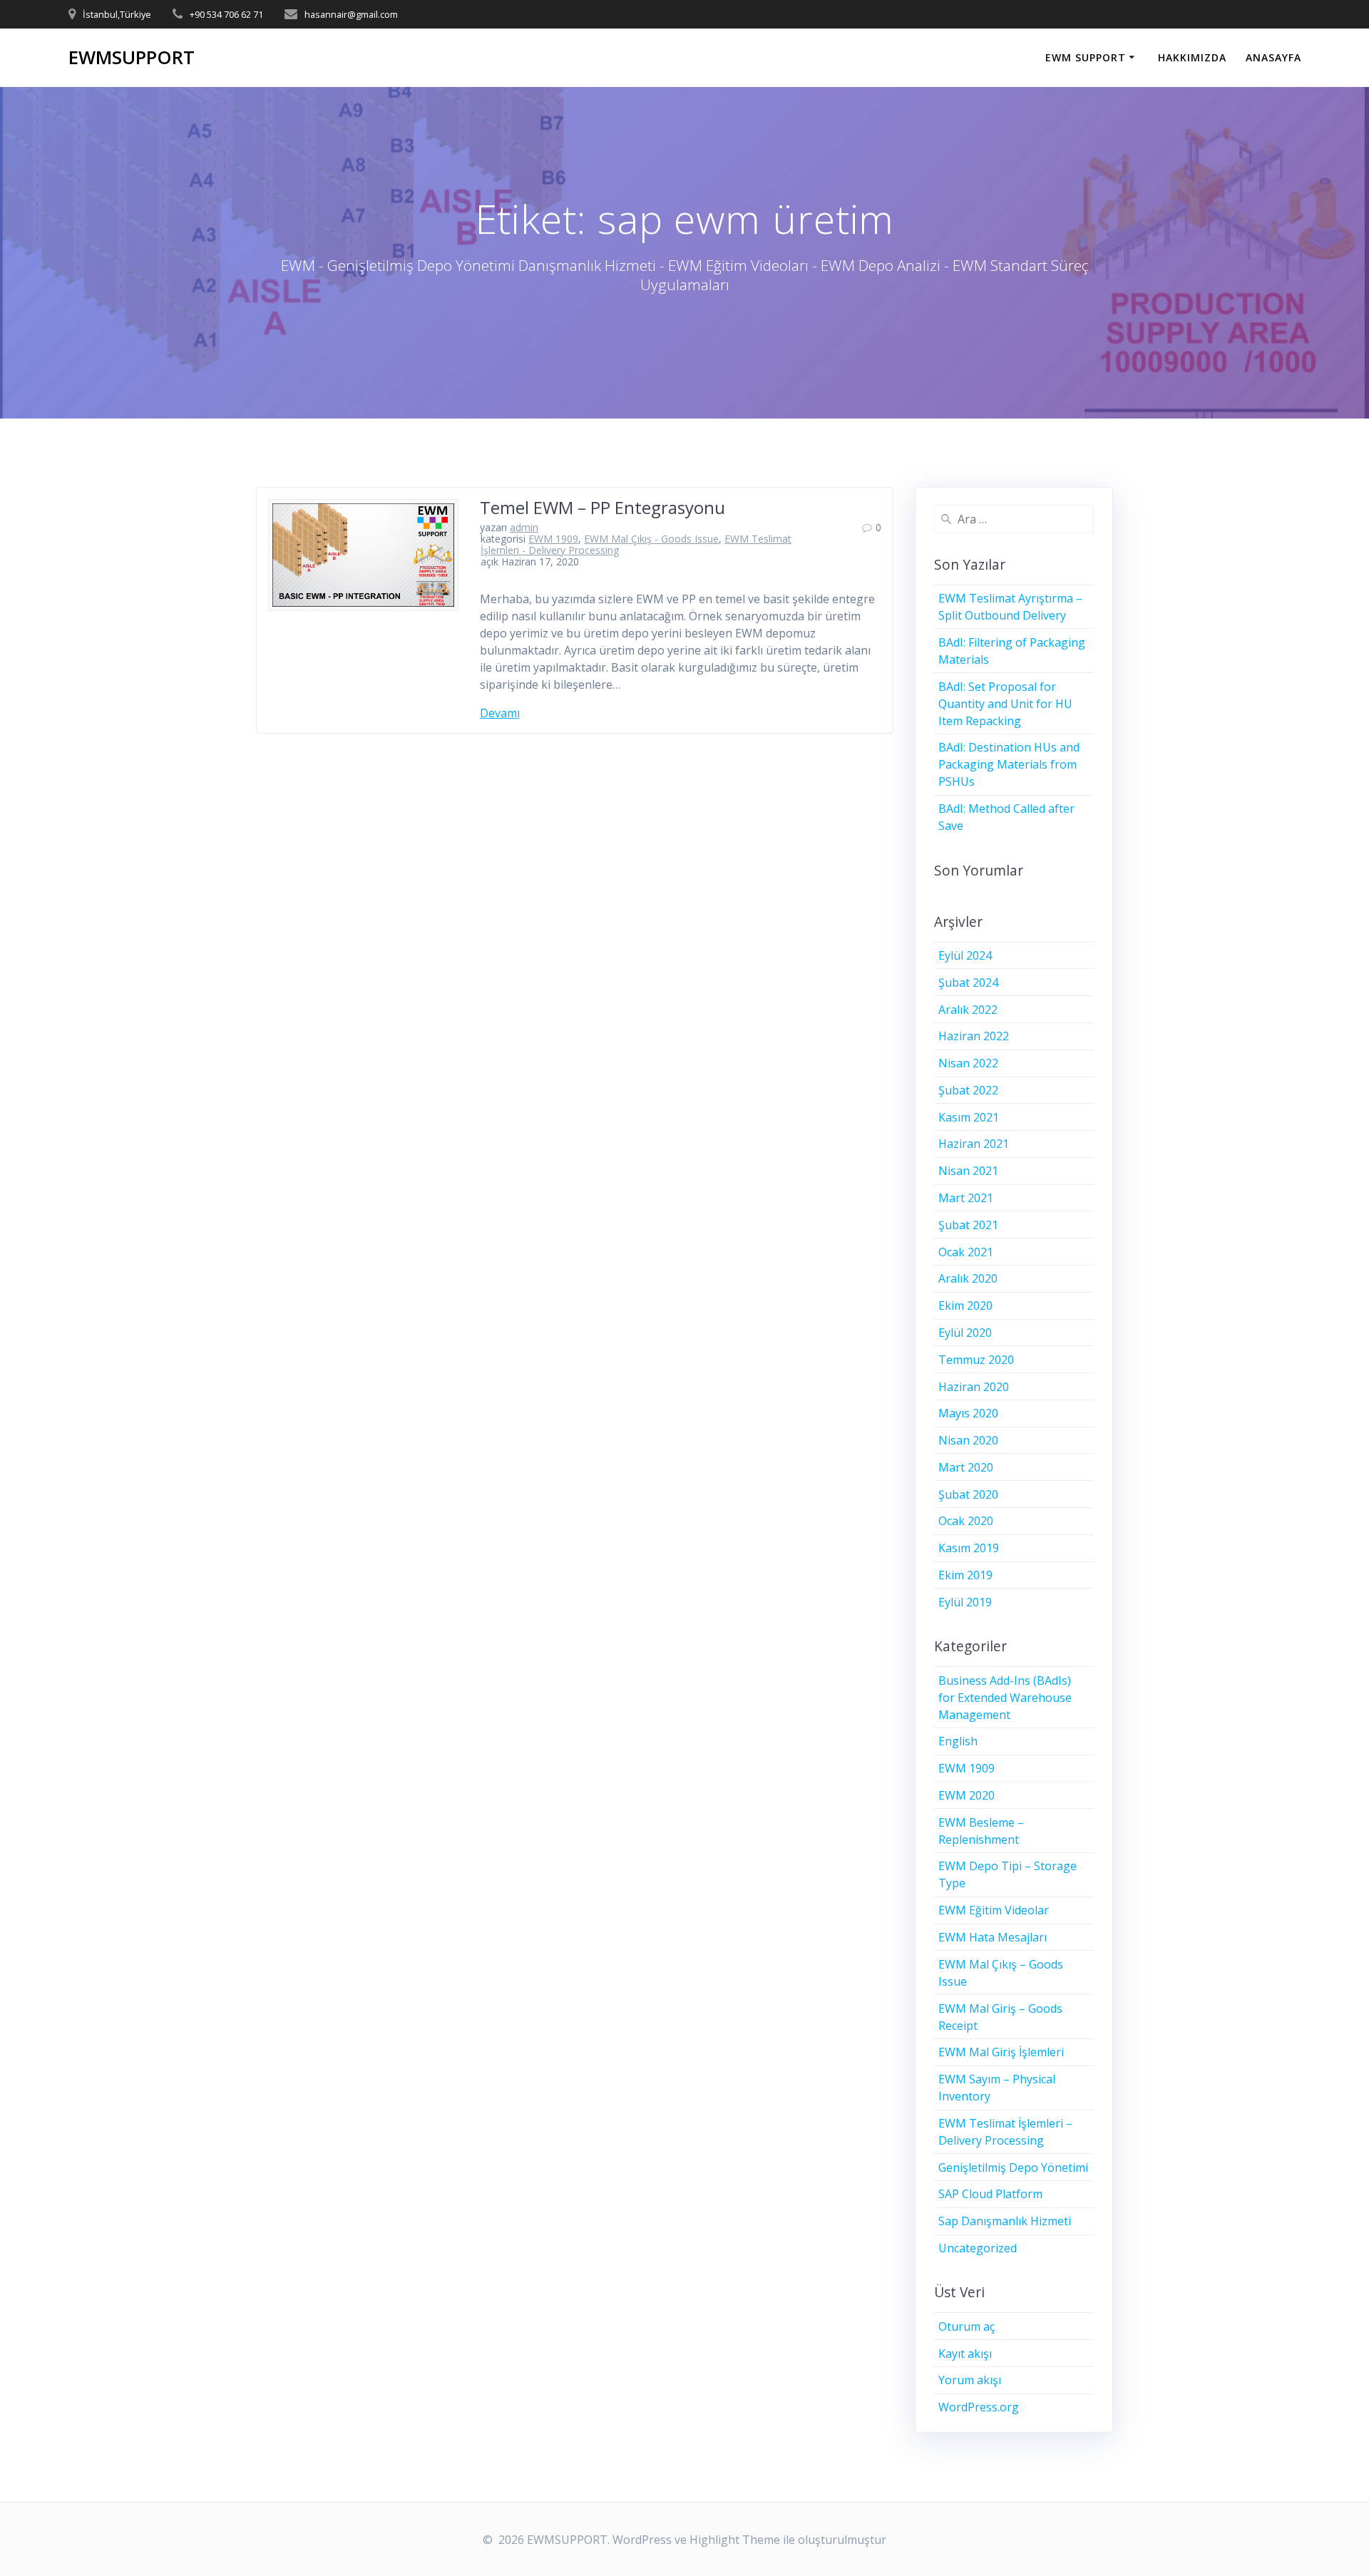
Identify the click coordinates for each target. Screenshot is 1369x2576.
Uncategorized (978, 2248)
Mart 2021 (966, 1198)
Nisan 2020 (968, 1440)
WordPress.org (979, 2407)
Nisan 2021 (968, 1171)
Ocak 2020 (966, 1521)
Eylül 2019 (965, 1602)
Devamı (500, 713)
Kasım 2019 (969, 1548)
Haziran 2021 (974, 1144)
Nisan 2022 (968, 1063)
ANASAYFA (1273, 57)
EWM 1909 (553, 539)
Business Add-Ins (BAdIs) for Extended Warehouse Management (1005, 1698)
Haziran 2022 (974, 1036)
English (958, 1741)
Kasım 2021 (969, 1117)
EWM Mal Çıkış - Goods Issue (651, 539)
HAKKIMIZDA (1192, 57)
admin (524, 527)
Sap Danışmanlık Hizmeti (1005, 2221)
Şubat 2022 (968, 1090)
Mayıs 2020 (968, 1413)
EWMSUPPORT (132, 58)
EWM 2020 (966, 1795)
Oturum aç (966, 2326)
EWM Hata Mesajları (993, 1937)
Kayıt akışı (965, 2354)
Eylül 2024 (965, 955)
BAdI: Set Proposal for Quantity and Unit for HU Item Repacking (1005, 704)
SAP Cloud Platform (990, 2194)
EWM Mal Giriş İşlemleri (1001, 2052)
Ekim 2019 (965, 1575)
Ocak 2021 (966, 1252)
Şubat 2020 (968, 1494)
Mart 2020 (966, 1467)
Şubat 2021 (968, 1225)
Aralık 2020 (968, 1278)
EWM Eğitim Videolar (994, 1910)
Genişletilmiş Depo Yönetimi (1013, 2167)
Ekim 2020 (965, 1305)
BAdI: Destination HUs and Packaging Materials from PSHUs (1009, 764)
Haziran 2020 (974, 1387)
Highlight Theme (735, 2540)
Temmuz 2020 (976, 1360)
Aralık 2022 (968, 1010)
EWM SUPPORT (1086, 57)
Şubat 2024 (968, 982)
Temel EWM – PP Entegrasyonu (603, 507)
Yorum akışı (970, 2380)
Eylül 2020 (965, 1333)
